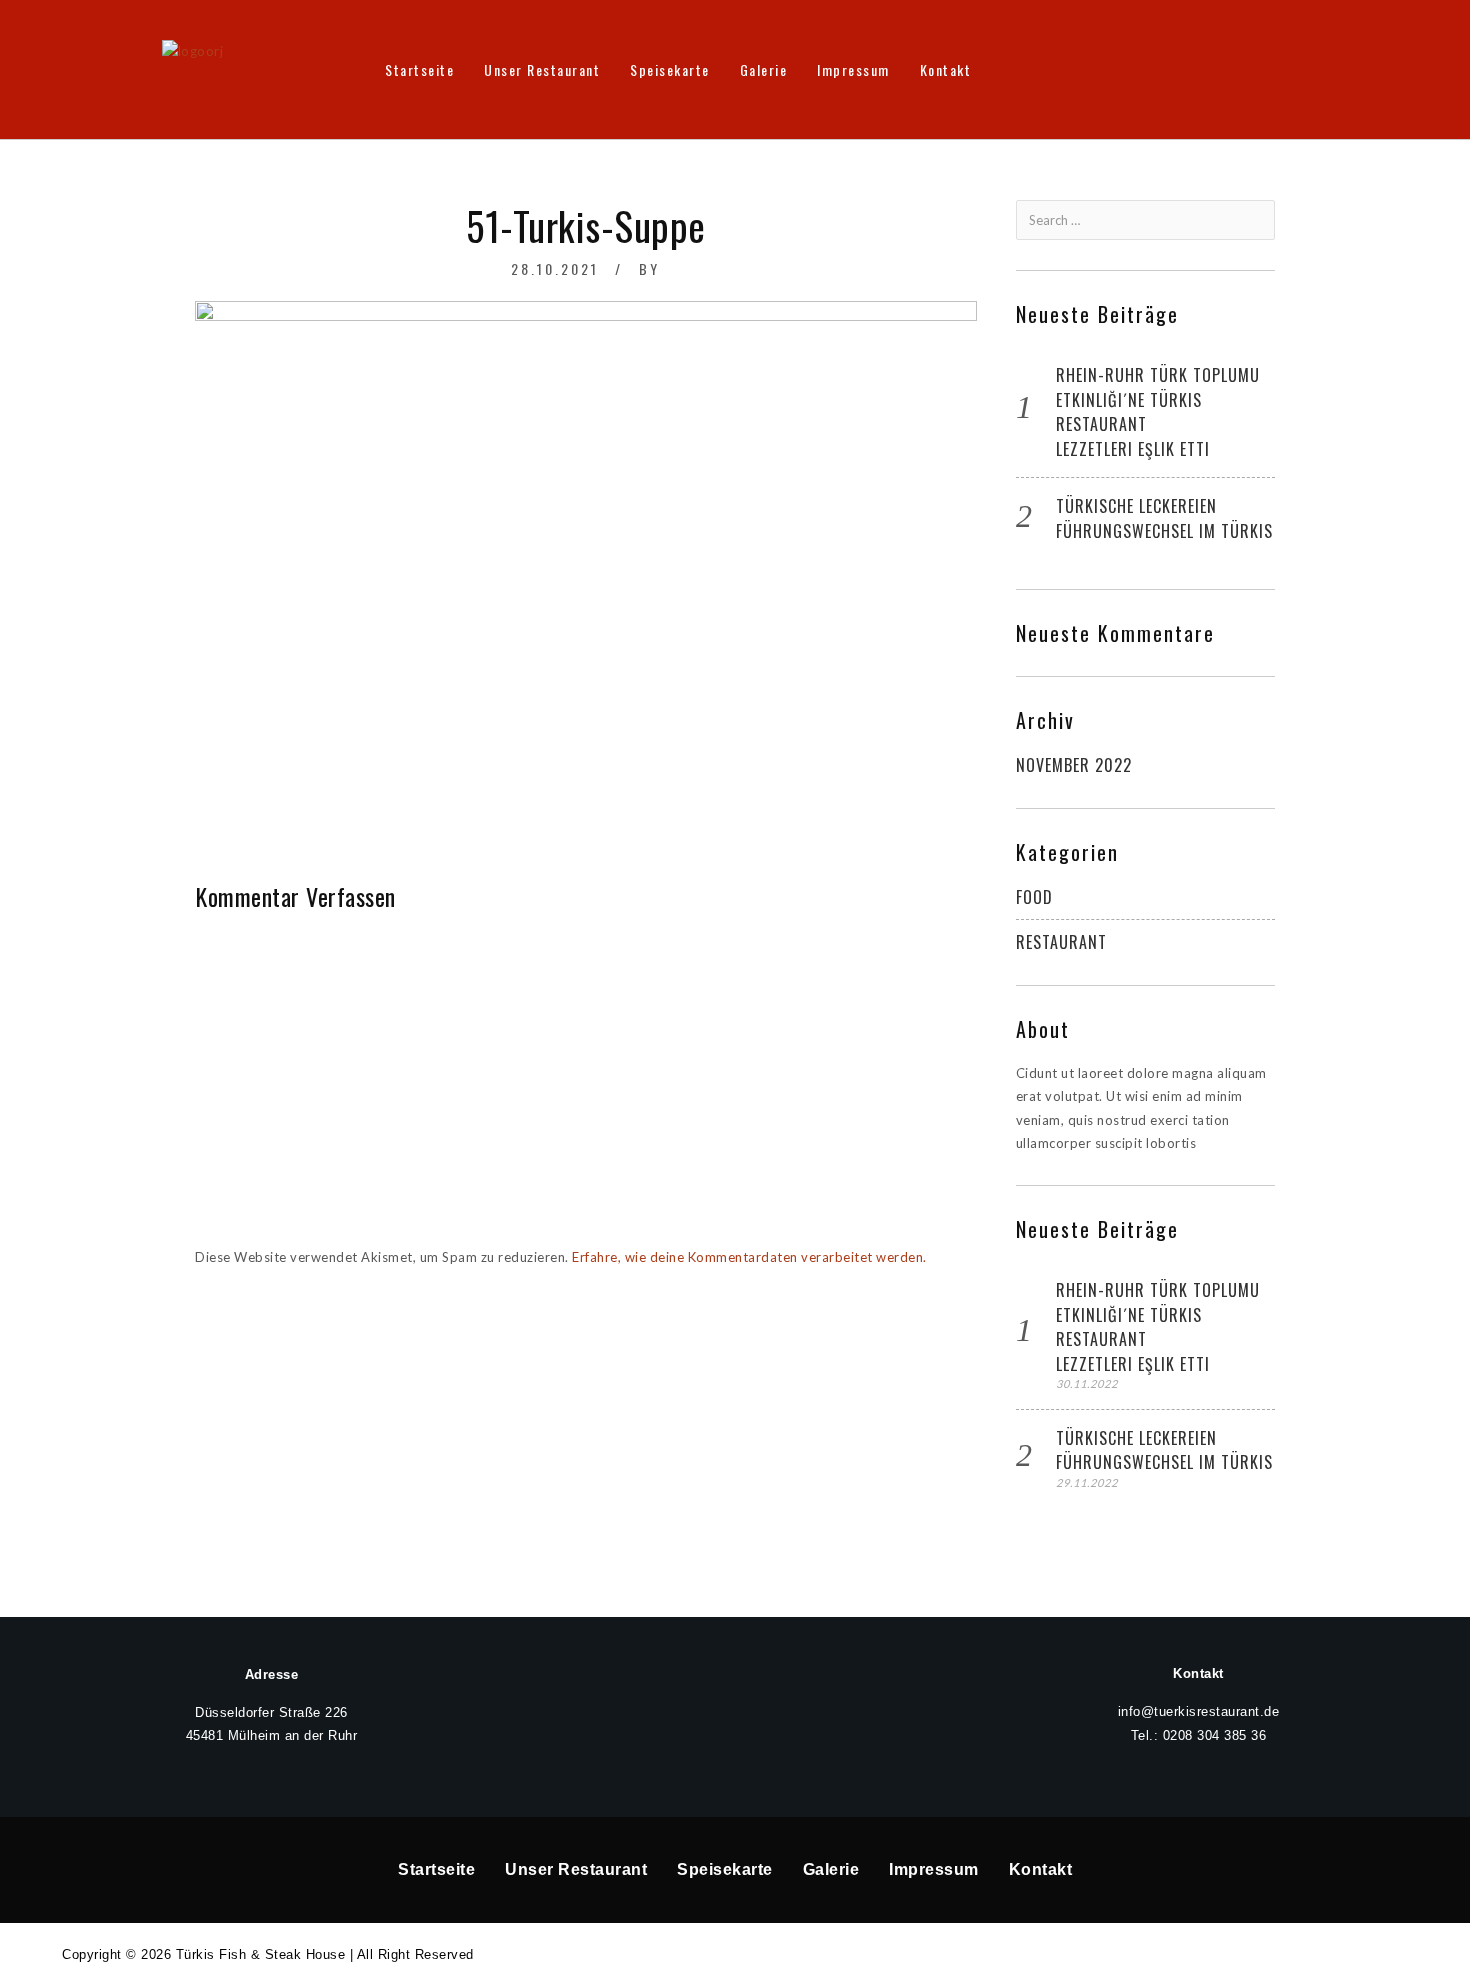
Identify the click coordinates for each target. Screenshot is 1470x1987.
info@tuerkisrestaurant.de (1199, 1711)
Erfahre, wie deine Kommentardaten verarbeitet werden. (749, 1257)
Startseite (419, 69)
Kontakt (946, 69)
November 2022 (1074, 765)
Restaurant (1061, 942)
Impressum (853, 69)
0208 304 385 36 (1215, 1735)
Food (1034, 897)
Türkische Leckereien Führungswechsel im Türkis (1164, 518)
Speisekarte (670, 69)
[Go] (1258, 220)
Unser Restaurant (542, 69)
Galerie (764, 69)
